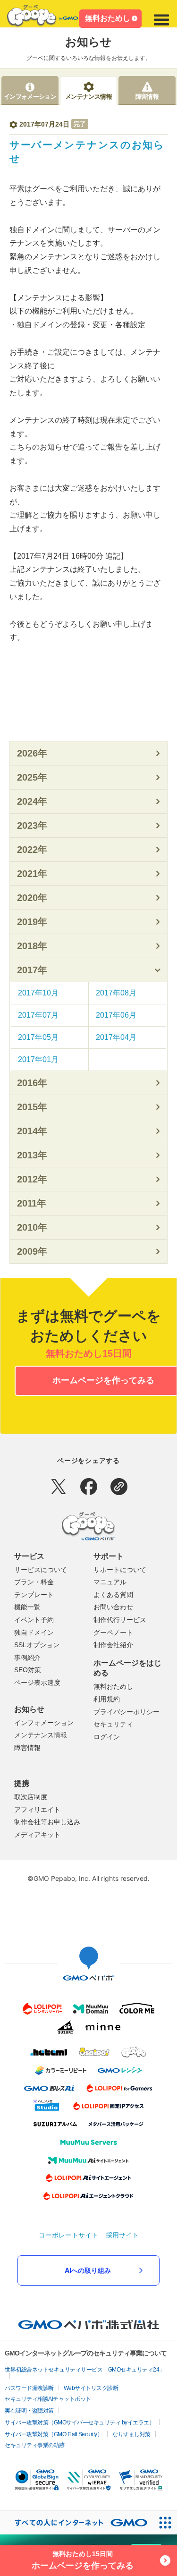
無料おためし (108, 18)
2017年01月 (38, 1059)
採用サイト (122, 2235)
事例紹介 (27, 1658)
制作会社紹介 (113, 1645)
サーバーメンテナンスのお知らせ (87, 152)
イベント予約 (34, 1620)
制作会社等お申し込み (47, 1822)
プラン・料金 (34, 1582)
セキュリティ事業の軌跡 (35, 2445)
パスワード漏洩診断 (29, 2388)
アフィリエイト (37, 1810)
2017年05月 (38, 1037)
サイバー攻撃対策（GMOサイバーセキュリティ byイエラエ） (80, 2423)
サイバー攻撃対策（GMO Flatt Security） (54, 2434)
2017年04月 (116, 1037)
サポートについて (120, 1570)
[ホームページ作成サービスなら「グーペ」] (50, 18)
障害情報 (27, 1748)
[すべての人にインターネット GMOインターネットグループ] (76, 2522)
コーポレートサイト (68, 2235)
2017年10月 (38, 993)
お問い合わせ (113, 1607)
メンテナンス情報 (41, 1735)
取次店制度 (31, 1797)
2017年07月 (38, 1015)
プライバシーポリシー (126, 1712)
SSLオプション (37, 1645)
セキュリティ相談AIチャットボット (48, 2399)
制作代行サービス (120, 1620)
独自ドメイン (34, 1632)
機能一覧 (27, 1607)
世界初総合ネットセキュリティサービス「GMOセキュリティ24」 (85, 2370)
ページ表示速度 (37, 1683)
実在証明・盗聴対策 (29, 2411)
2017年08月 (116, 993)
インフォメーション (44, 1723)
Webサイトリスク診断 (91, 2388)
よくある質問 (113, 1595)
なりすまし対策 (131, 2434)
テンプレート (34, 1595)
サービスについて (41, 1570)
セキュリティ (113, 1724)
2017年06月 (116, 1015)
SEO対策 (28, 1670)
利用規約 (107, 1699)
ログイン (107, 1737)
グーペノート (113, 1632)
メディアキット (37, 1835)
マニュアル (110, 1582)
